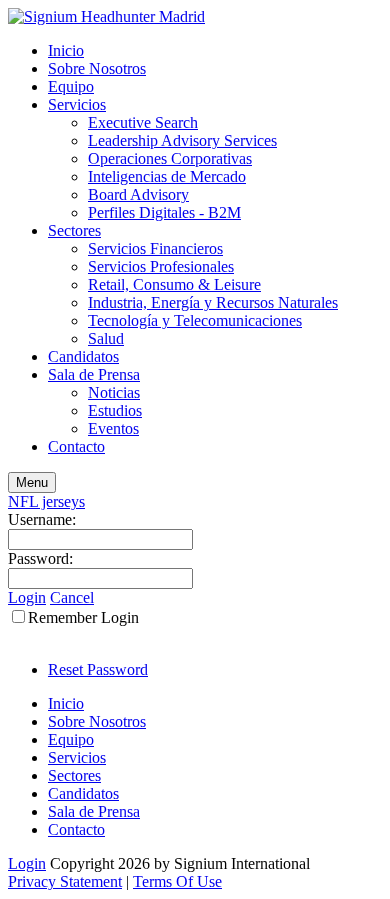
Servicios (77, 104)
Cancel (72, 597)
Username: (42, 519)
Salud (106, 338)
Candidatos (83, 356)
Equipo (71, 86)
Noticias (114, 392)
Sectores (74, 230)
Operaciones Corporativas (170, 158)
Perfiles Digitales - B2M (164, 212)
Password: (40, 558)
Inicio (66, 50)
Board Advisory (138, 194)
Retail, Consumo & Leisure (174, 284)
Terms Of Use (177, 881)
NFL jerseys (46, 501)
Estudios (115, 410)
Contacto (76, 446)
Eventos (113, 428)
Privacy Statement (65, 881)
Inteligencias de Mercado (167, 176)
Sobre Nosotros (97, 68)
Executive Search (143, 122)
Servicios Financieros (155, 248)
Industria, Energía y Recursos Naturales (213, 302)
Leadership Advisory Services (182, 140)
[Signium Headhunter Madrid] (106, 16)
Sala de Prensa (94, 374)
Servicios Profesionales (161, 266)
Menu (32, 482)
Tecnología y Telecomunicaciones (195, 320)
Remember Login (83, 617)
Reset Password (98, 669)
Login (27, 597)
